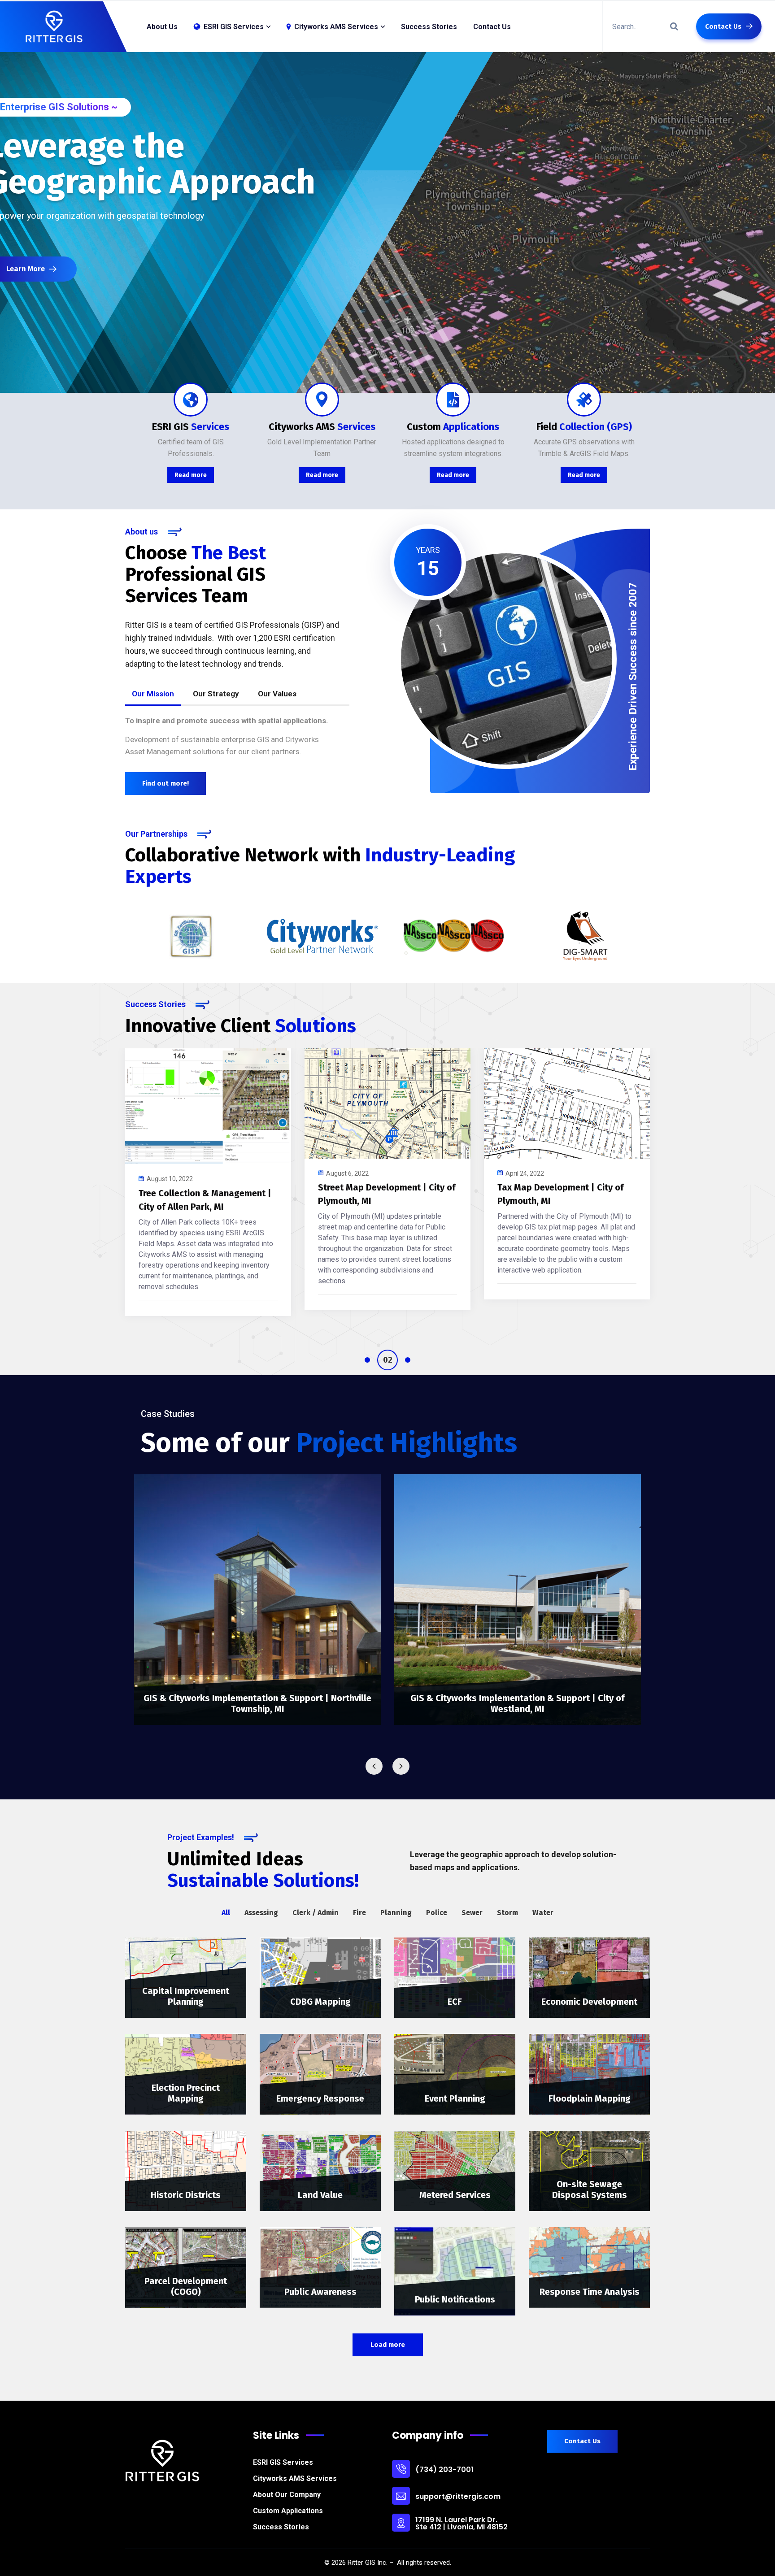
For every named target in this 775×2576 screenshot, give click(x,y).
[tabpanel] (208, 1183)
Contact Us (492, 27)
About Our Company (287, 2495)
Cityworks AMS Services (295, 2478)
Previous (374, 1766)
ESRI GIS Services (283, 2462)
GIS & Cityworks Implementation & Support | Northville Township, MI (257, 1703)
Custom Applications (288, 2511)
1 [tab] (367, 1360)
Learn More (46, 269)
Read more (191, 475)
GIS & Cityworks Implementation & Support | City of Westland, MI (518, 1703)
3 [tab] (400, 1360)
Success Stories (429, 27)
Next (401, 1766)
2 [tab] (380, 1360)
